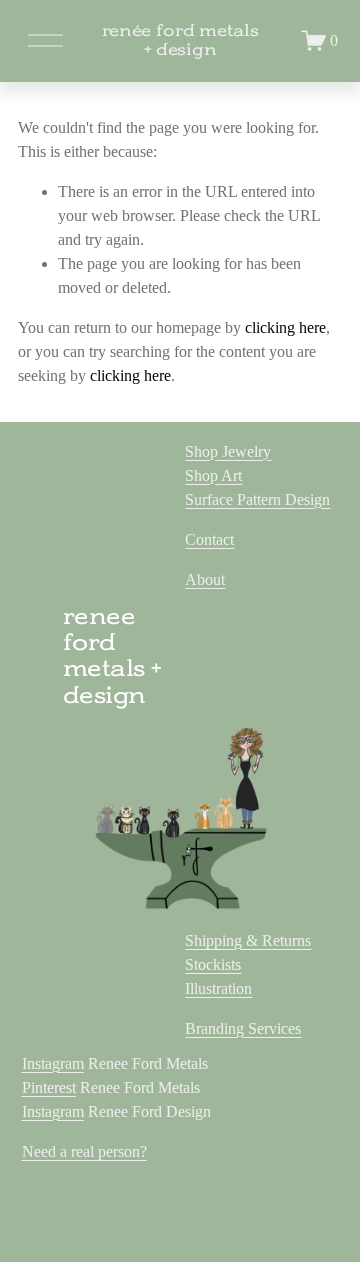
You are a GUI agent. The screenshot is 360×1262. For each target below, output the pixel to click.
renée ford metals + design (180, 40)
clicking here (285, 327)
